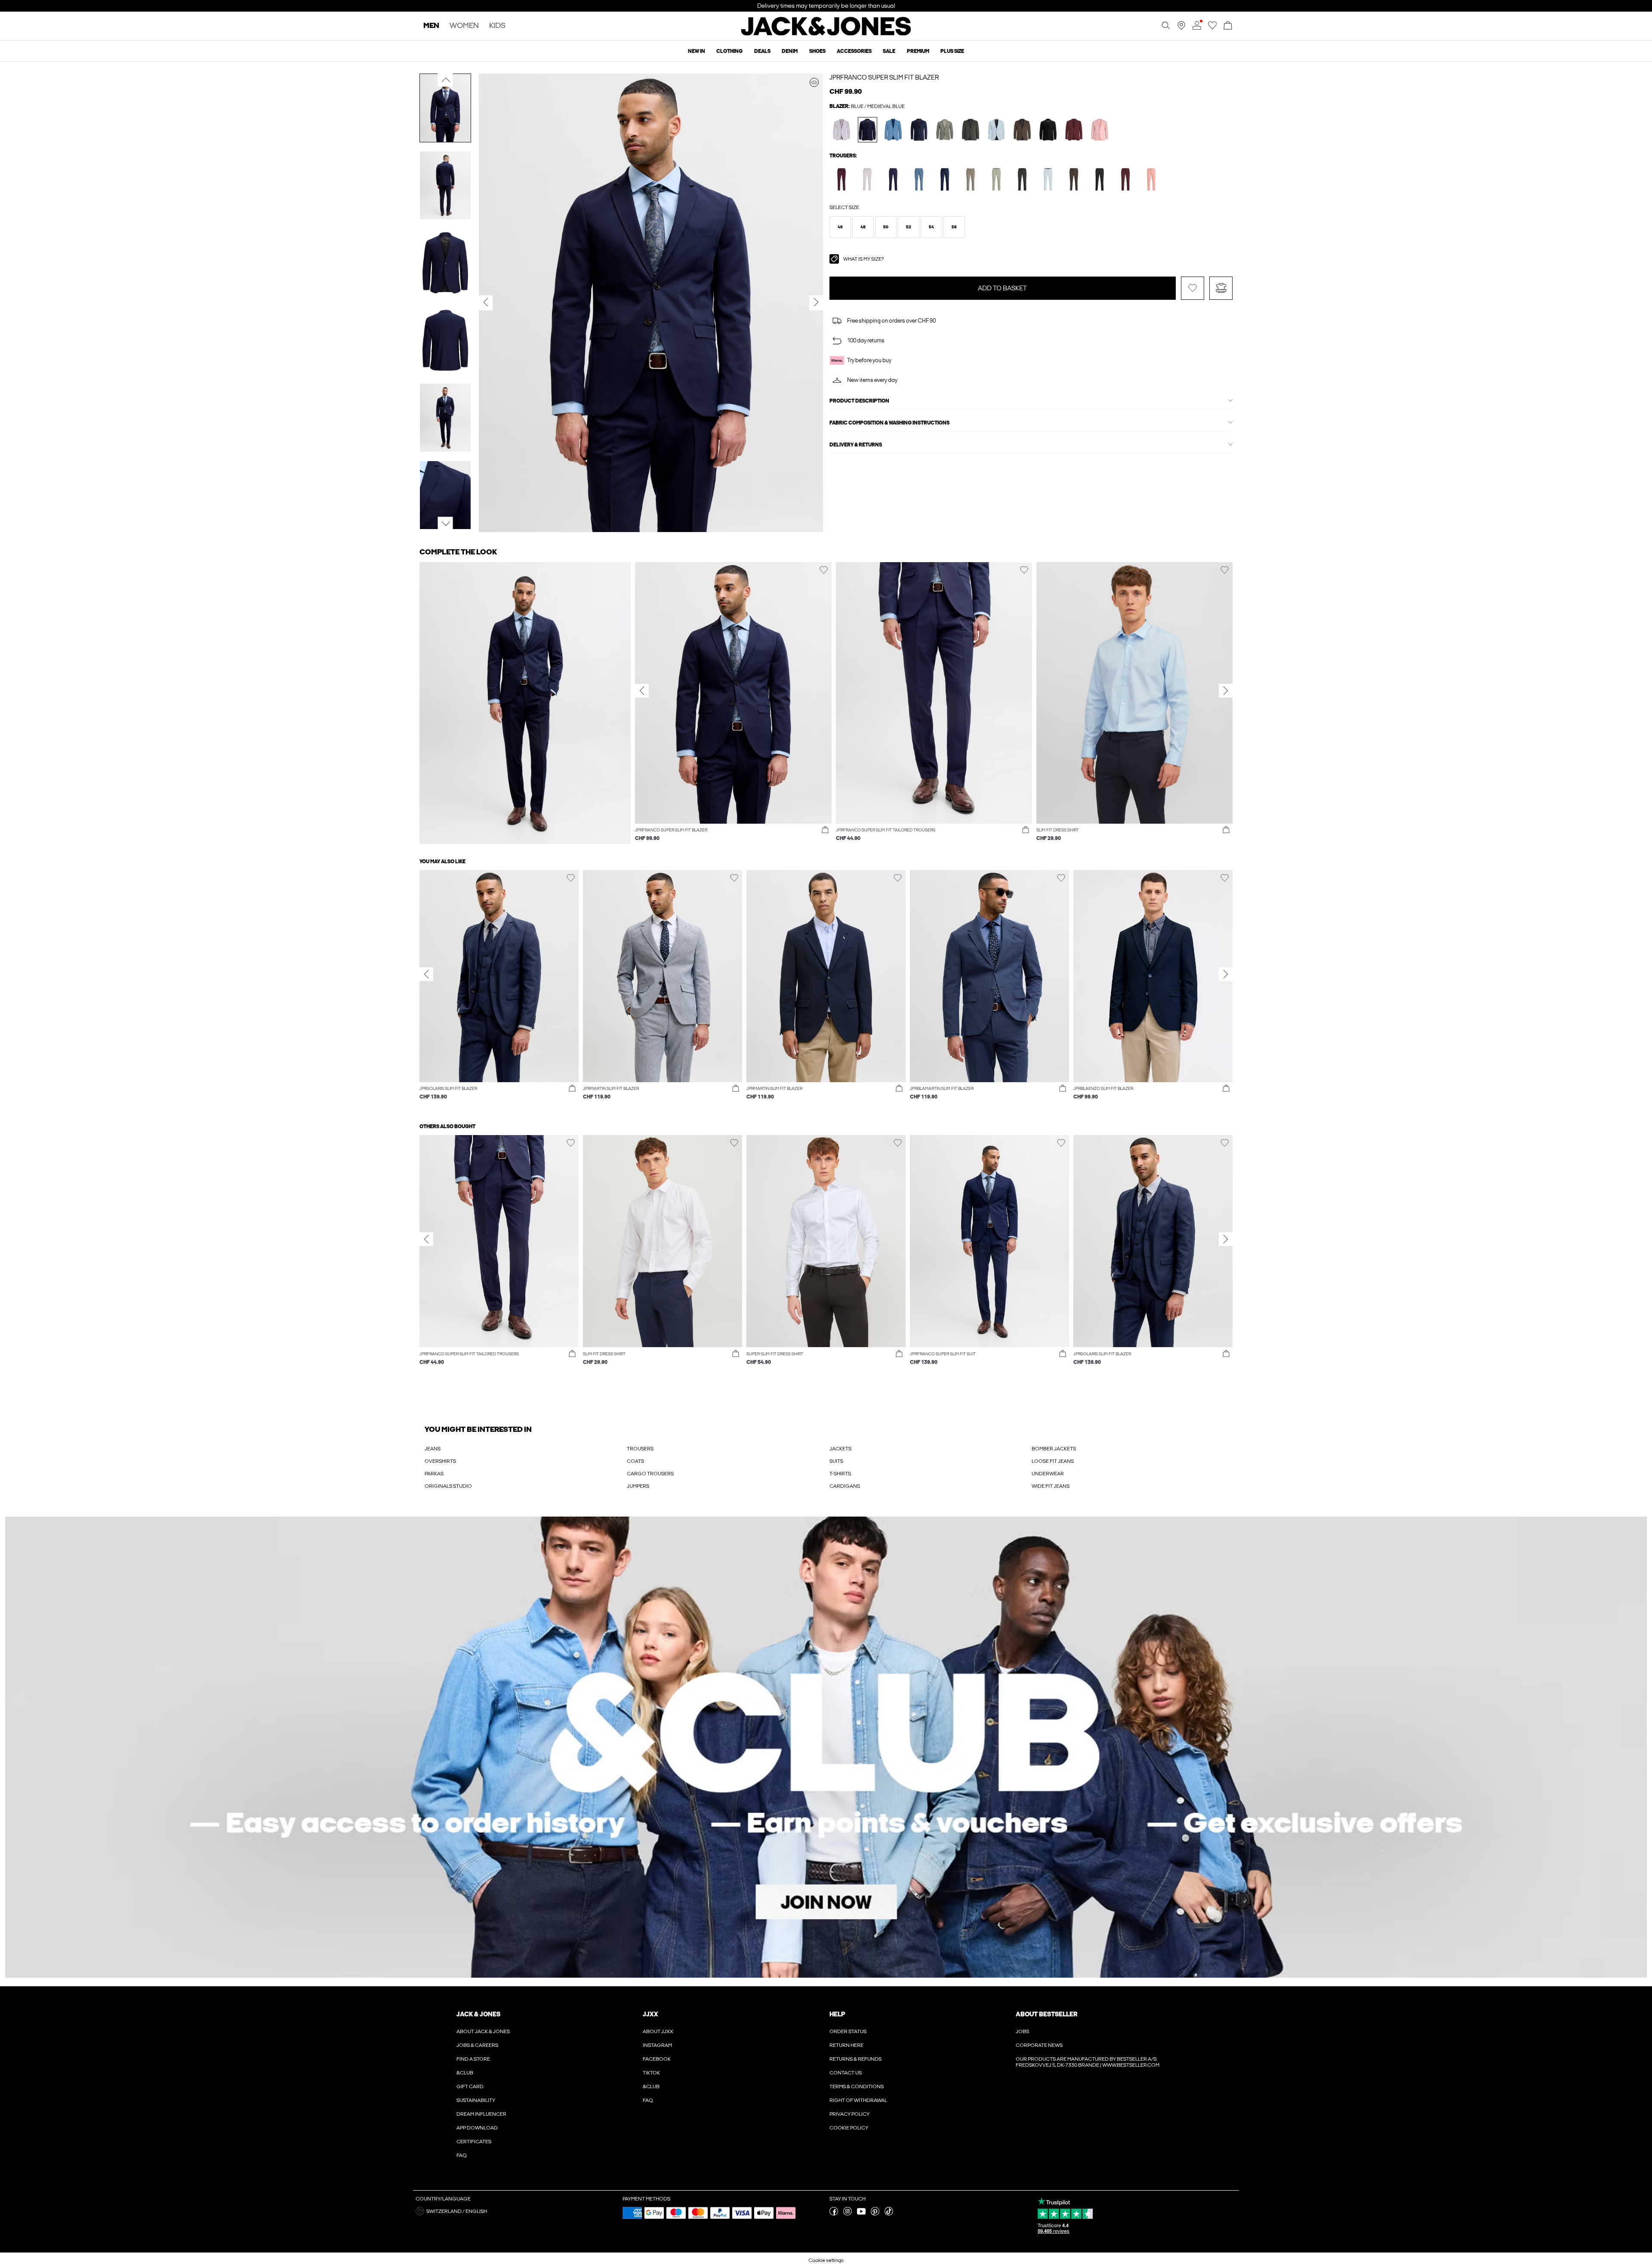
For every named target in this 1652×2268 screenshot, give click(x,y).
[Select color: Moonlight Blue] (893, 130)
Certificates (474, 2142)
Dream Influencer (481, 2114)
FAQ (462, 2155)
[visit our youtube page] (861, 2214)
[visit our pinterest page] (875, 2214)
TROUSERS (640, 1449)
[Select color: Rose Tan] (1100, 130)
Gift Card (470, 2086)
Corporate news (1039, 2045)
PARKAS (434, 1474)
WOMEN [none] (464, 26)
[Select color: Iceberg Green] (997, 179)
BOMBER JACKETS (1054, 1449)
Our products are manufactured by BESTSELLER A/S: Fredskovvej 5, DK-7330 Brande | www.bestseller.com (1088, 2062)
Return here (846, 2045)
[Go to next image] (445, 524)
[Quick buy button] (825, 830)
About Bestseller (1046, 2014)
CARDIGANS (845, 1486)
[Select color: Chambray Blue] (997, 130)
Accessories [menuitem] (854, 51)
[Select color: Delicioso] (1022, 130)
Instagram (657, 2045)
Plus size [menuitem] (952, 51)
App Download (477, 2128)
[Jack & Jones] (826, 34)
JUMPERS (638, 1486)
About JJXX (658, 2031)
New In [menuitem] (697, 51)
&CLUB (465, 2073)
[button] (840, 227)
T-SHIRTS (840, 1474)
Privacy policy (849, 2114)
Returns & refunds (855, 2059)
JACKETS (840, 1449)
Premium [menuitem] (918, 51)
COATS (635, 1461)
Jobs (1022, 2031)
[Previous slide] (642, 691)
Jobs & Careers (477, 2045)
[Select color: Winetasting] (842, 179)
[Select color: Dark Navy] (919, 130)
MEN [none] (431, 26)
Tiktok (651, 2073)
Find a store (473, 2059)
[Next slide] (1226, 691)
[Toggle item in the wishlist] (1193, 288)
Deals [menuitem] (762, 51)
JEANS (433, 1449)
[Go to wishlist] (1212, 28)
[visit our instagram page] (848, 2214)
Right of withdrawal (858, 2100)
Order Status (848, 2031)
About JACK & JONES (483, 2031)
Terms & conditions (857, 2086)
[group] (733, 706)
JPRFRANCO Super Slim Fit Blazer (884, 77)
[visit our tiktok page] (889, 2214)
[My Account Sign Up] (826, 1747)
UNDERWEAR (1048, 1474)
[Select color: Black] (1048, 130)
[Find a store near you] (1181, 28)
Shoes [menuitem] (817, 51)
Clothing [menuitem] (729, 51)
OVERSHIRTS (440, 1461)
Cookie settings (826, 2260)
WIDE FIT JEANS (1051, 1486)
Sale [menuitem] (889, 51)
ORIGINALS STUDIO (448, 1486)
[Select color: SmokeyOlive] (945, 130)
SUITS (836, 1461)
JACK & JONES (478, 2014)
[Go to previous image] (445, 80)
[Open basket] (1228, 26)
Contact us (846, 2073)
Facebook (657, 2059)
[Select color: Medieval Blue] (868, 130)
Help (837, 2014)
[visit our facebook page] (834, 2214)
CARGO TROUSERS (650, 1474)
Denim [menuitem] (790, 51)
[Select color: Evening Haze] (842, 130)
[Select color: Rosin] (971, 130)
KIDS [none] (497, 26)
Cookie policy (849, 2128)
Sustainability (476, 2100)
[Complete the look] (814, 82)
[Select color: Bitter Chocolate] (1074, 130)
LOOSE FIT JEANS (1053, 1461)
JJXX (650, 2014)
